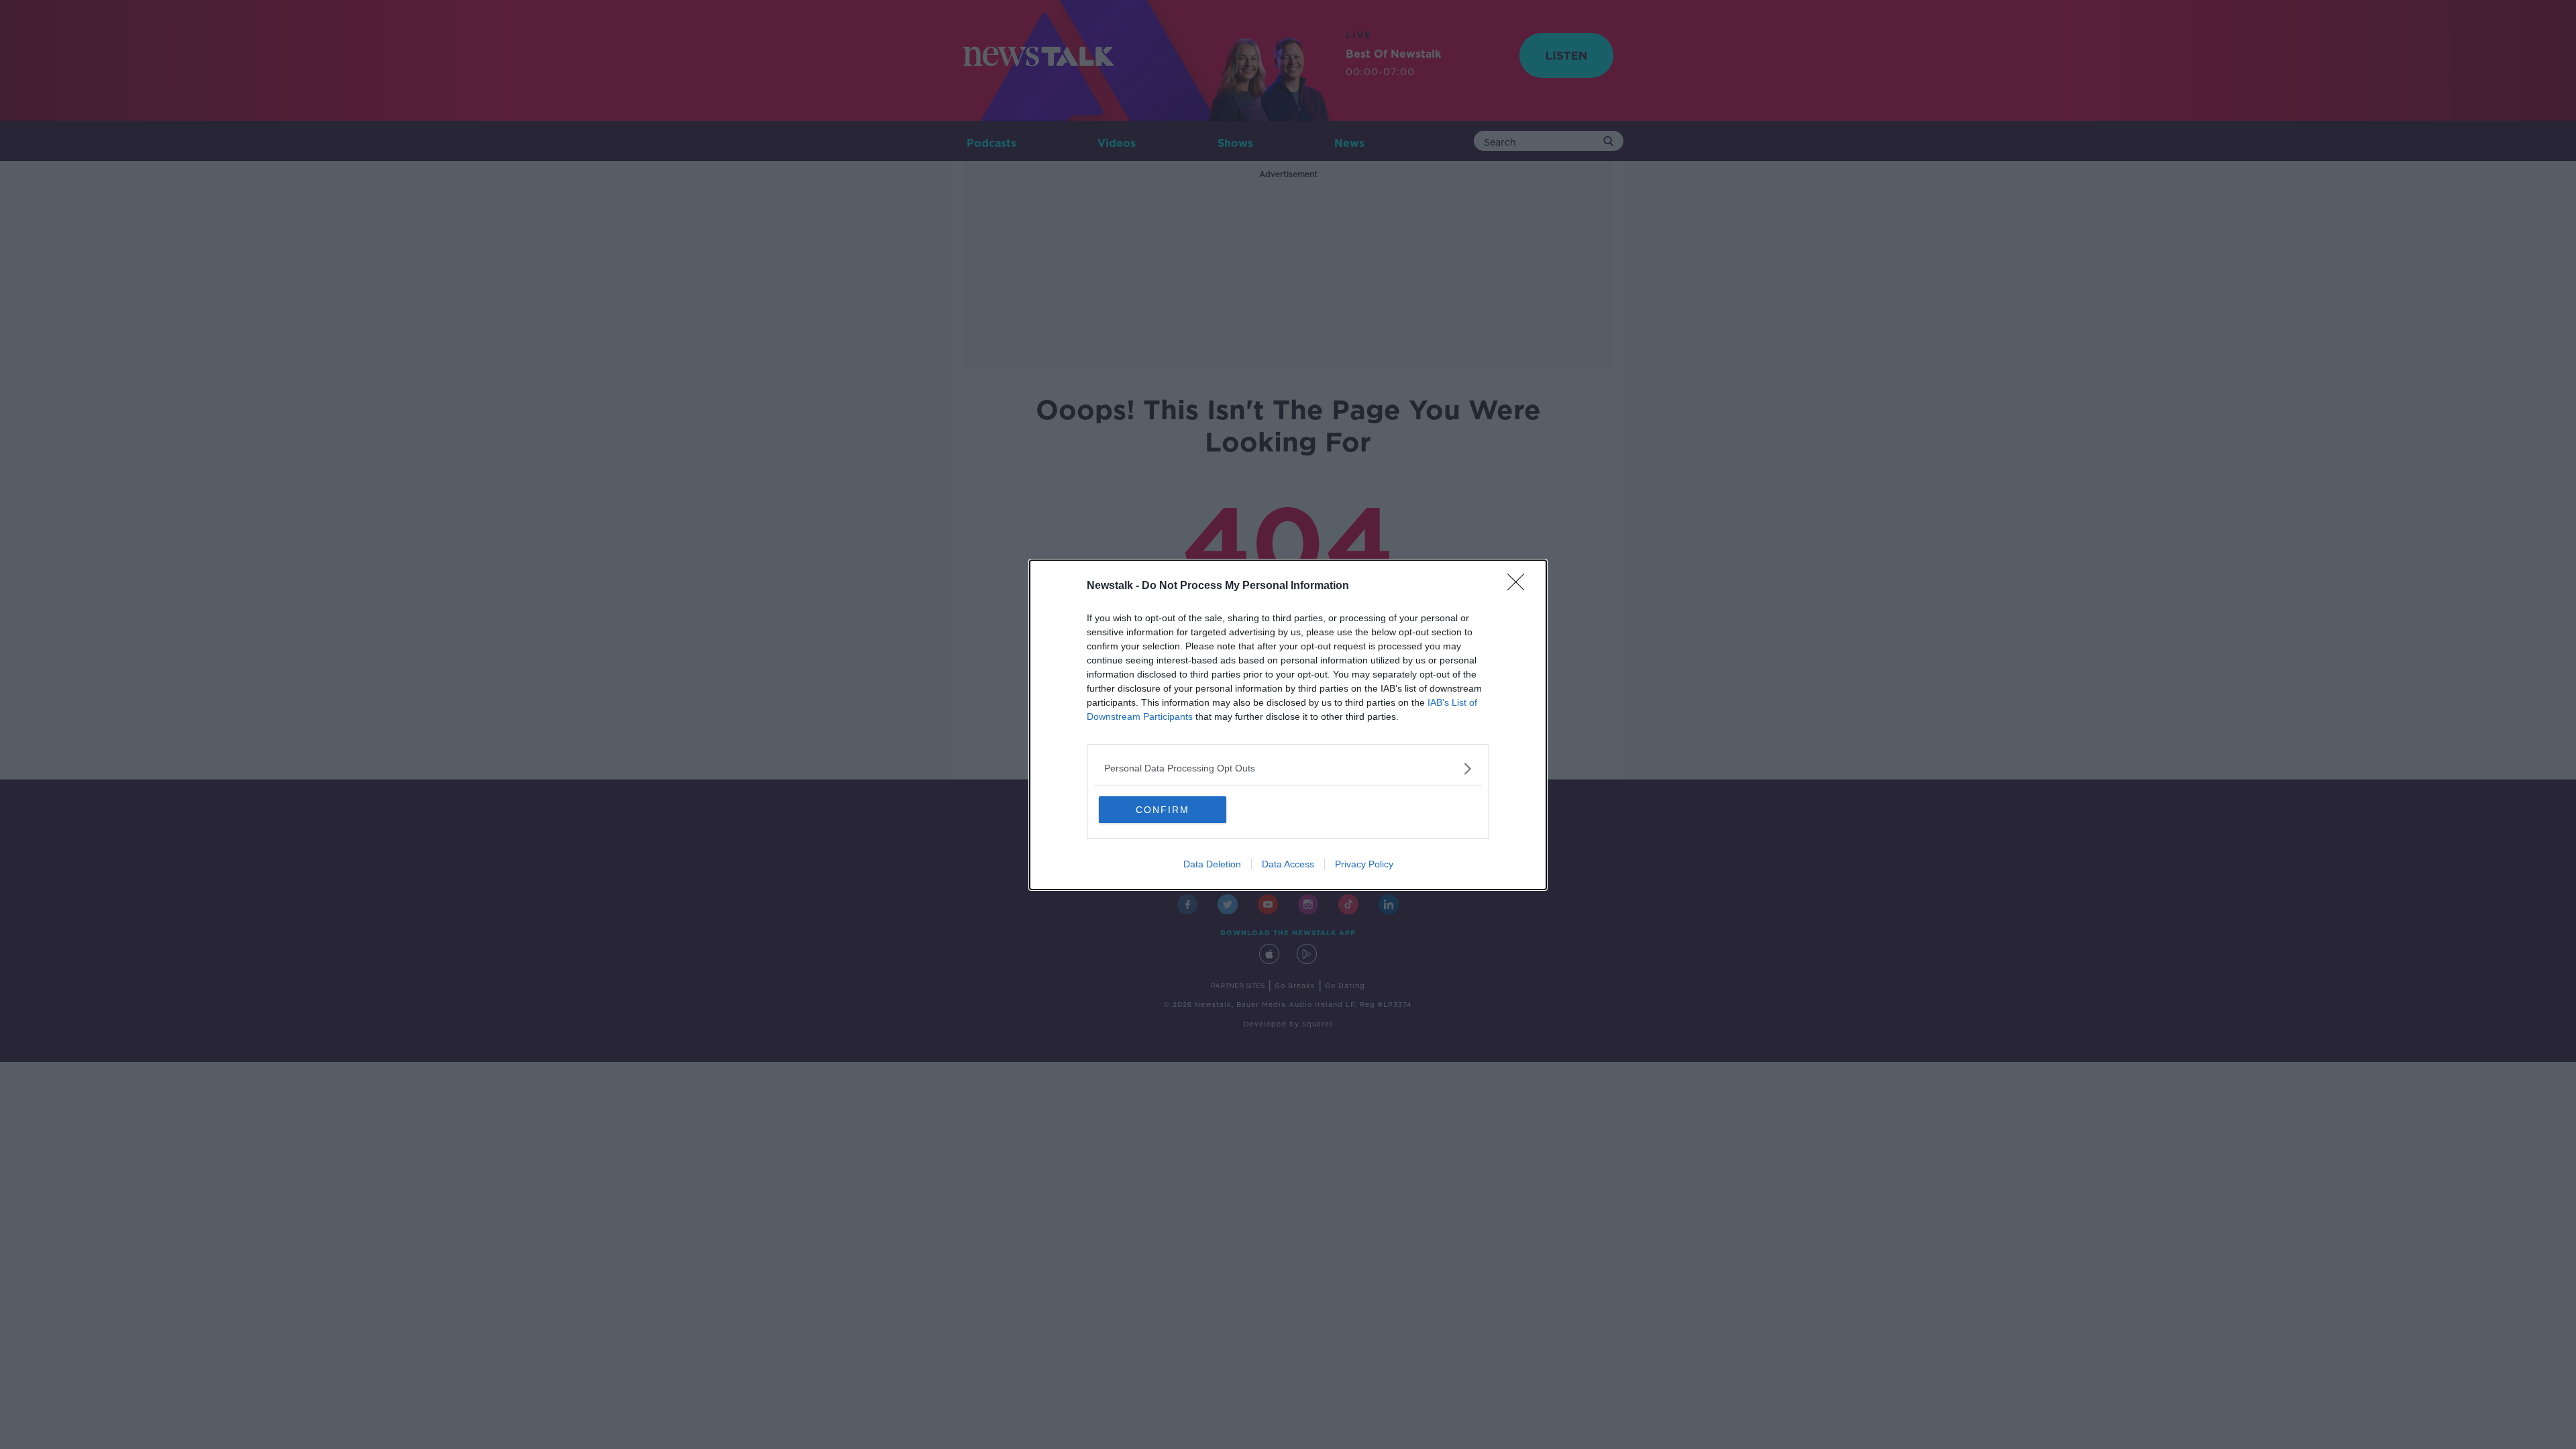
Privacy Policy (1364, 864)
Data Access (1288, 864)
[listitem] (1288, 768)
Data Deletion (1212, 864)
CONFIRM (1163, 810)
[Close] (1520, 586)
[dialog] (1288, 725)
